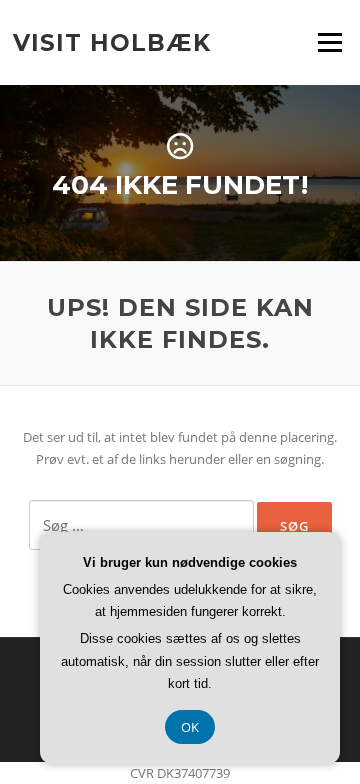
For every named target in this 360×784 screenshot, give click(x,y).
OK (190, 727)
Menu (329, 42)
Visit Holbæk (112, 42)
